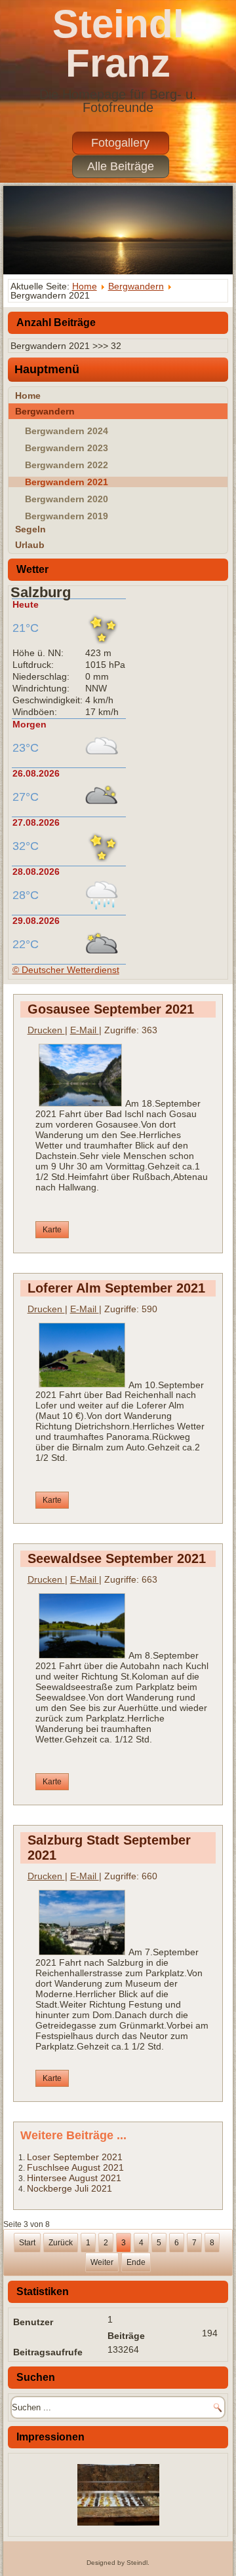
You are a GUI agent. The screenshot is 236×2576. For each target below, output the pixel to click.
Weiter (102, 2262)
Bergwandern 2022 (67, 465)
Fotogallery (120, 143)
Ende (136, 2262)
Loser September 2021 (75, 2157)
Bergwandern (136, 286)
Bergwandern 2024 (67, 431)
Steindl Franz (118, 44)
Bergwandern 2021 (67, 482)
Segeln (30, 529)
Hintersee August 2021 (74, 2178)
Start (27, 2243)
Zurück (61, 2243)
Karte (52, 1230)
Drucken (46, 1030)
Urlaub (30, 545)
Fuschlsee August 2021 (75, 2167)
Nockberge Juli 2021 (69, 2188)
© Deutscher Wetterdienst (66, 970)
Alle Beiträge (121, 166)
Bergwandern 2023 (67, 448)
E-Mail (85, 1030)
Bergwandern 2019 (67, 516)
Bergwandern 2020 (67, 499)
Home (85, 286)
